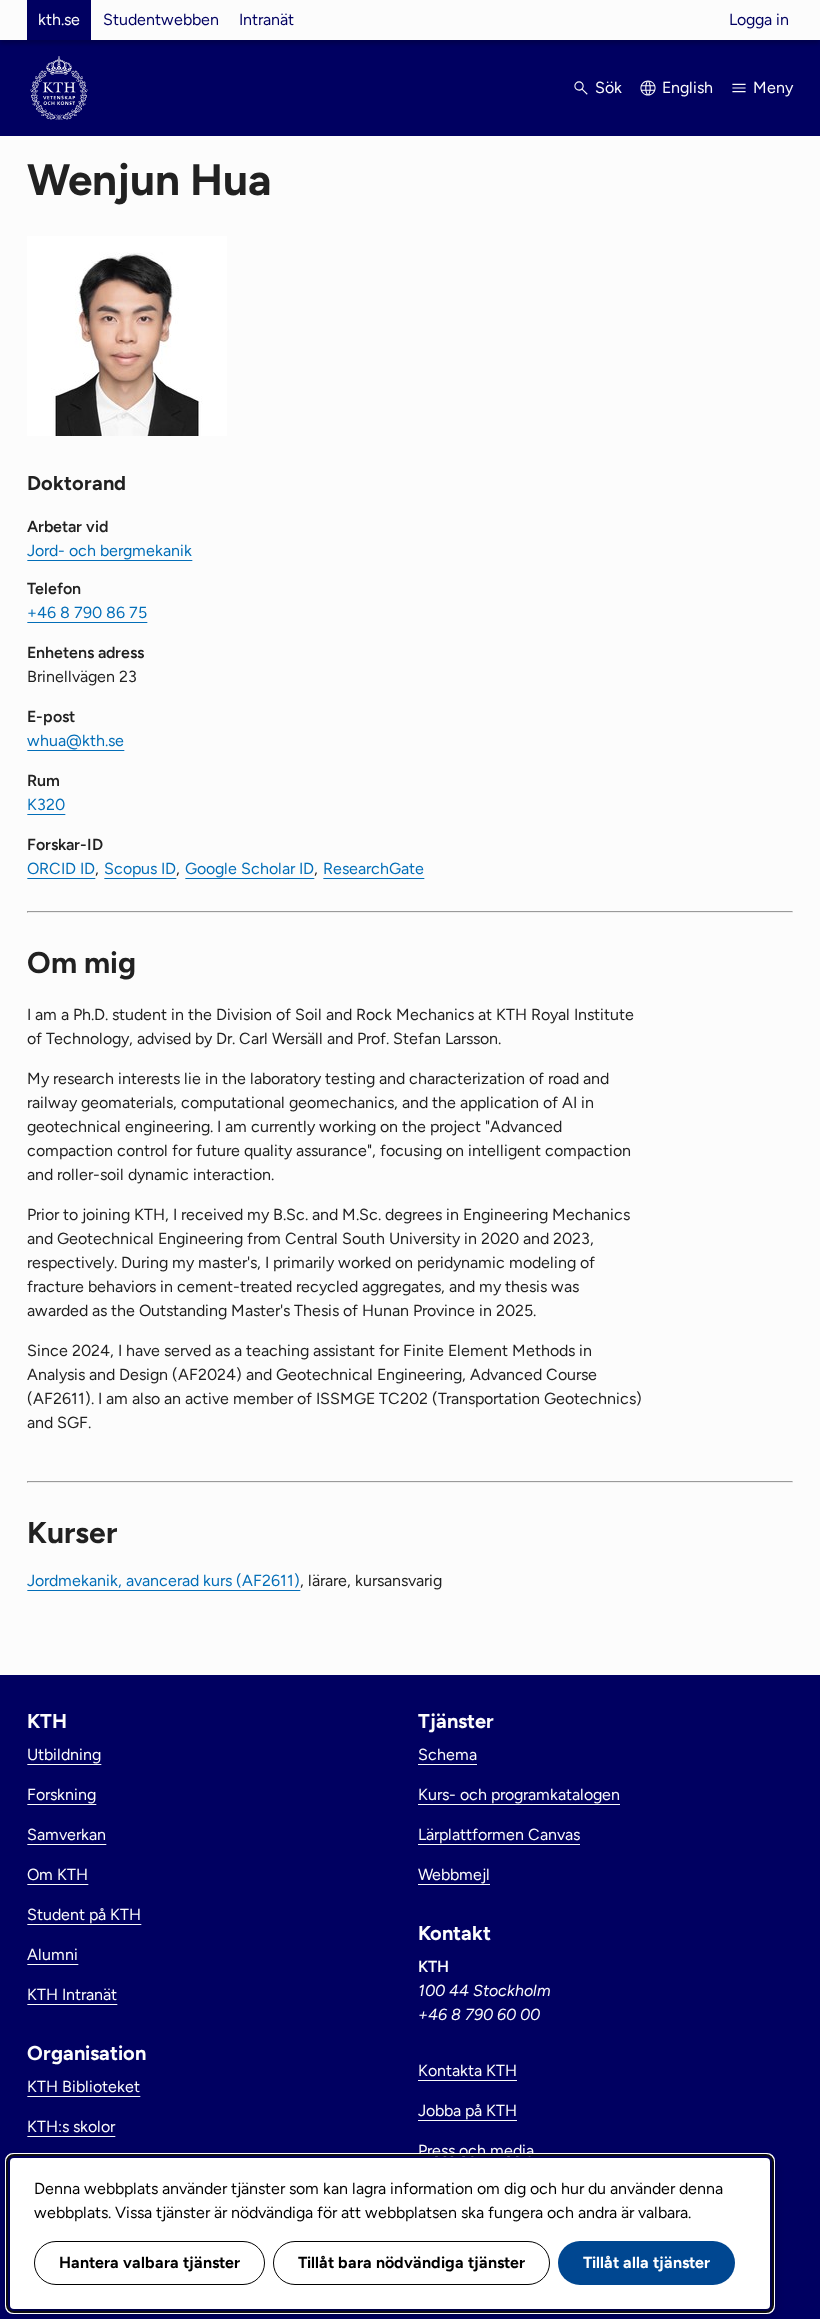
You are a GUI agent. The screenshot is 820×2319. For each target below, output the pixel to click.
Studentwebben (161, 19)
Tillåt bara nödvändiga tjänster (411, 2262)
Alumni (52, 1954)
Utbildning (64, 1754)
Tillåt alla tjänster (646, 2262)
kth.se (59, 19)
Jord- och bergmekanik (109, 550)
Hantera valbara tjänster (149, 2262)
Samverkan (66, 1834)
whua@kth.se (75, 740)
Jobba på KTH (467, 2110)
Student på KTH (84, 1914)
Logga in (759, 19)
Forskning (61, 1794)
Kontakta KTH (467, 2070)
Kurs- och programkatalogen (519, 1794)
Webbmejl (454, 1874)
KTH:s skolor (71, 2126)
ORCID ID (61, 868)
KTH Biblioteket (83, 2086)
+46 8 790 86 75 (87, 612)
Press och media (476, 2150)
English (687, 87)
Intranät (266, 19)
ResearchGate (373, 868)
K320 (46, 804)
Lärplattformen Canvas (499, 1834)
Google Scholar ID (249, 868)
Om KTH (57, 1874)
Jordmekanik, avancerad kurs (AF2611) (163, 1580)
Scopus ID (140, 868)
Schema (447, 1754)
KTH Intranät (72, 1994)
